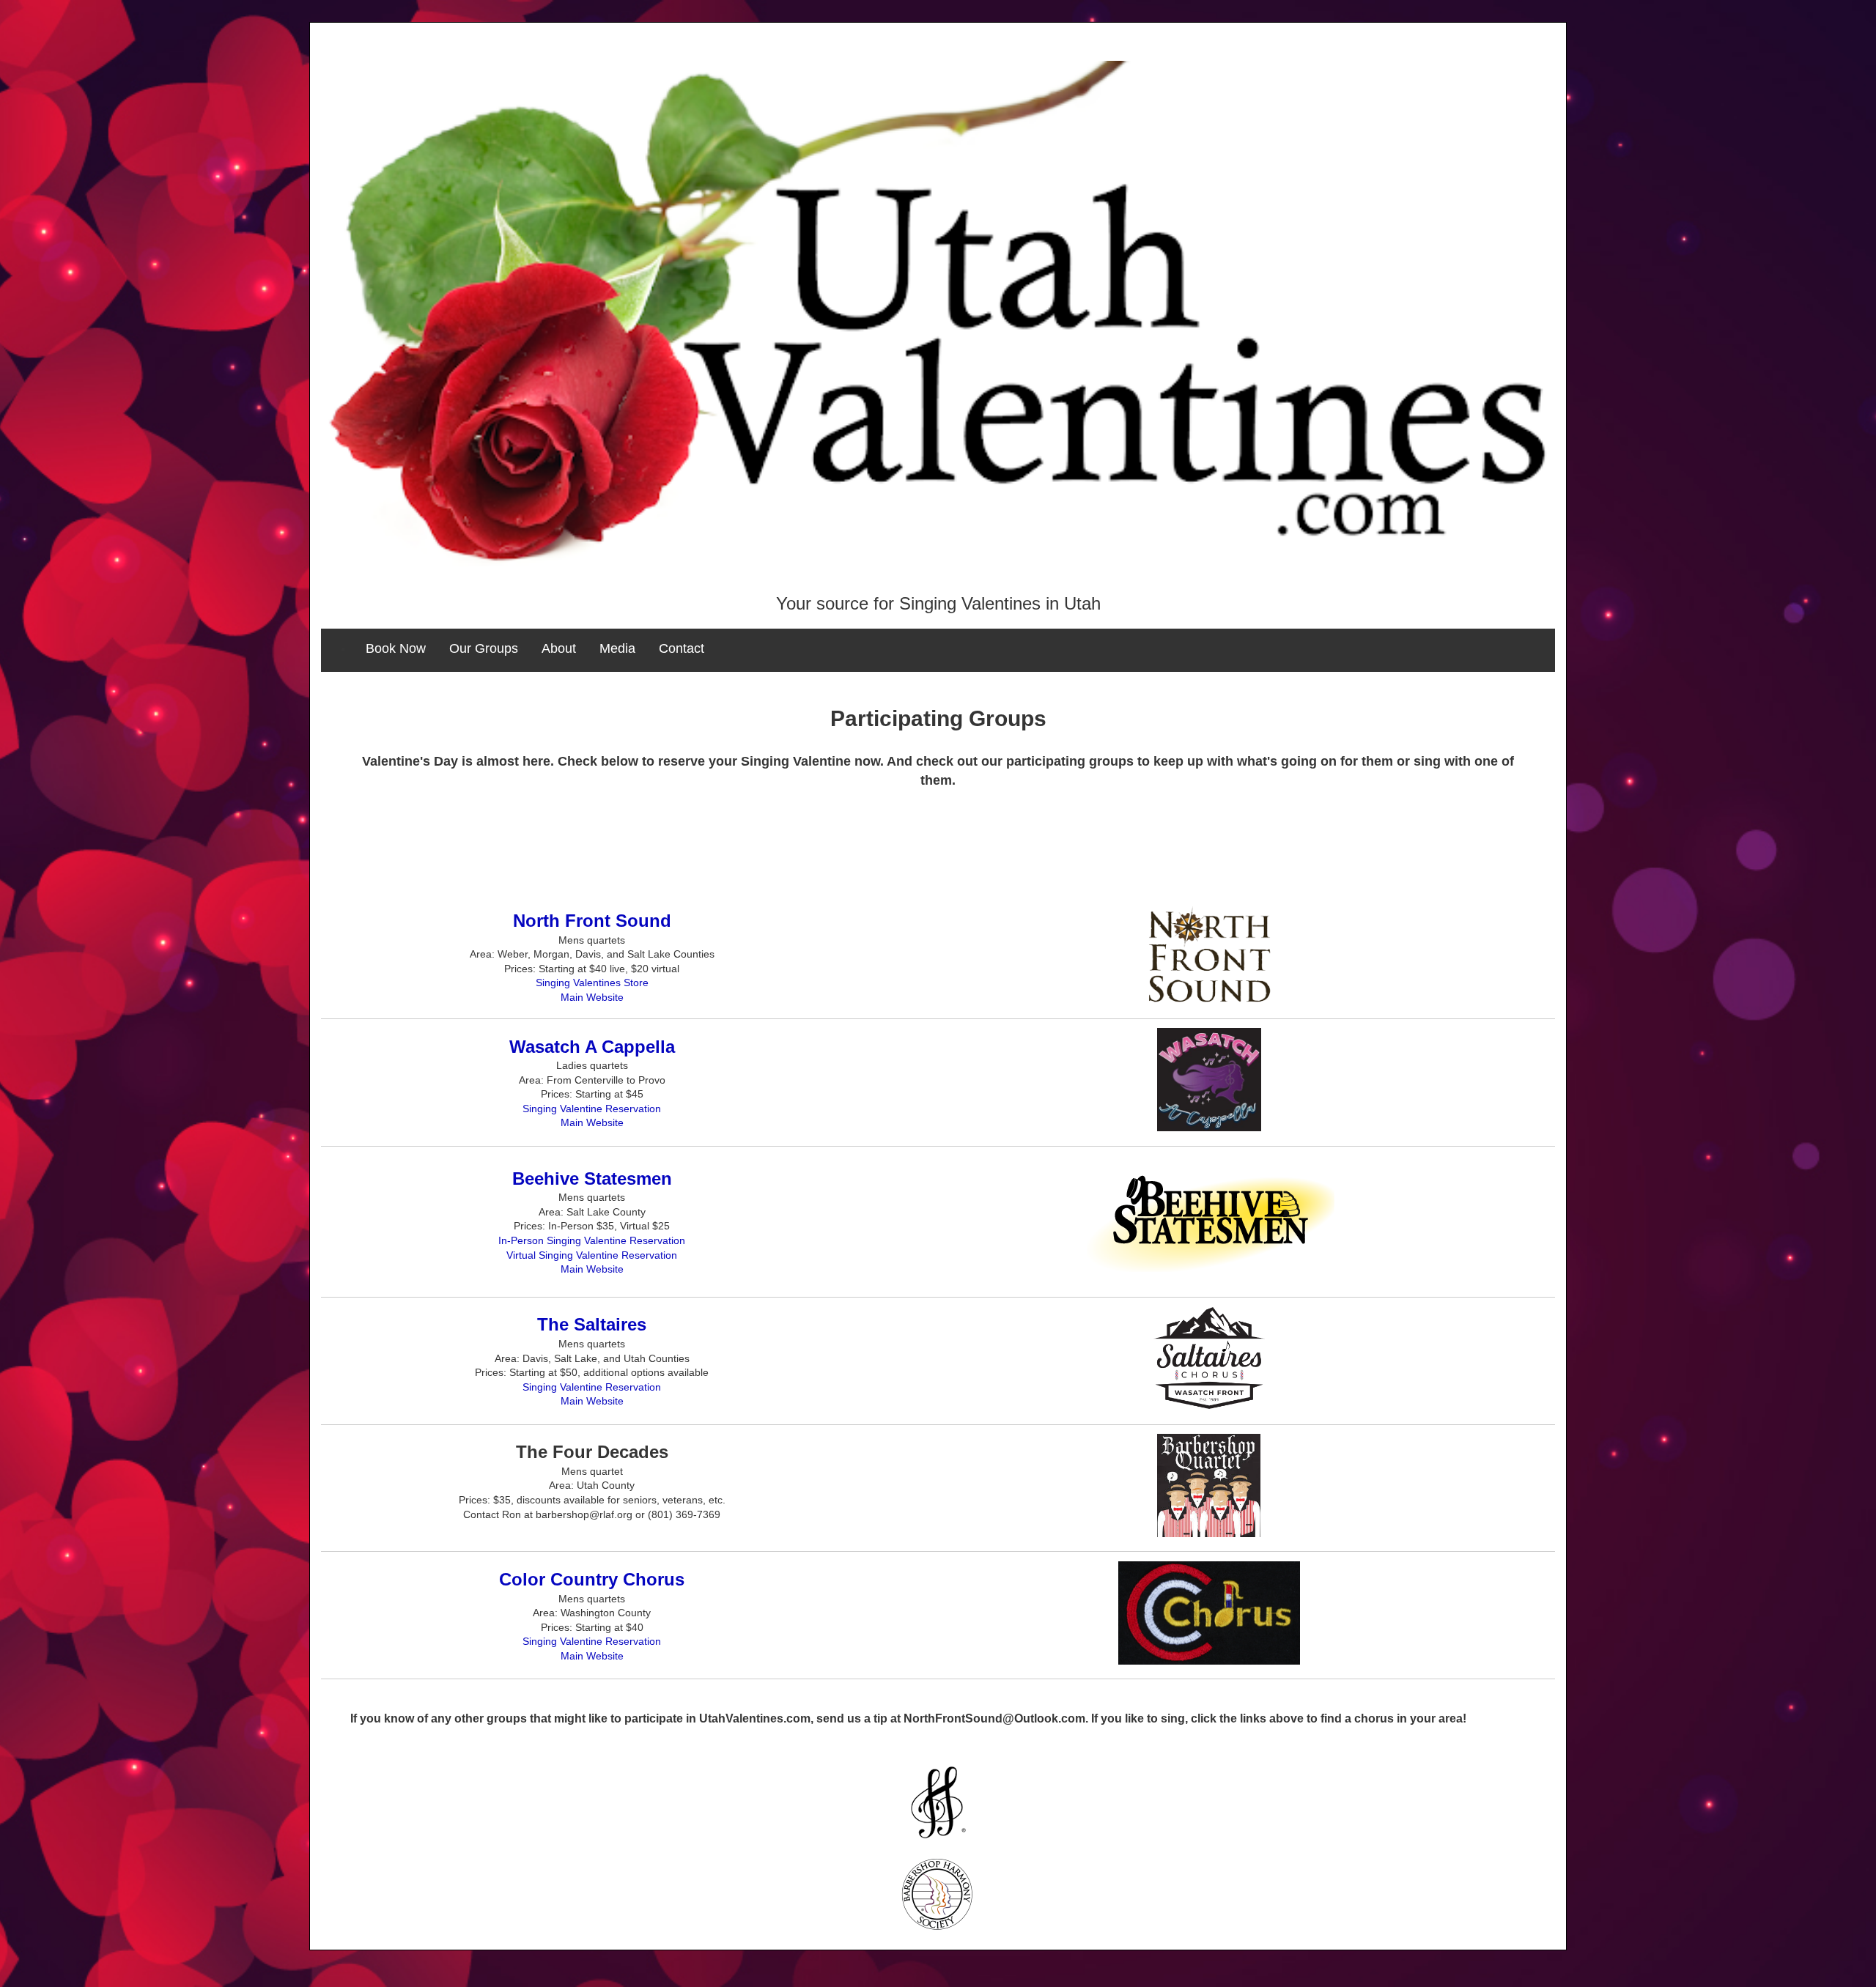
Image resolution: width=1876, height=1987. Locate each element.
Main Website (592, 997)
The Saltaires (592, 1324)
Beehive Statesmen (592, 1178)
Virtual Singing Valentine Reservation (592, 1255)
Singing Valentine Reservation (592, 1109)
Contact (682, 648)
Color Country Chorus (592, 1579)
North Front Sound (592, 921)
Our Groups (484, 648)
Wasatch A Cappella (592, 1047)
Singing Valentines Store (592, 983)
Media (617, 648)
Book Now (396, 648)
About (559, 648)
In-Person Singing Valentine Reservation (592, 1240)
